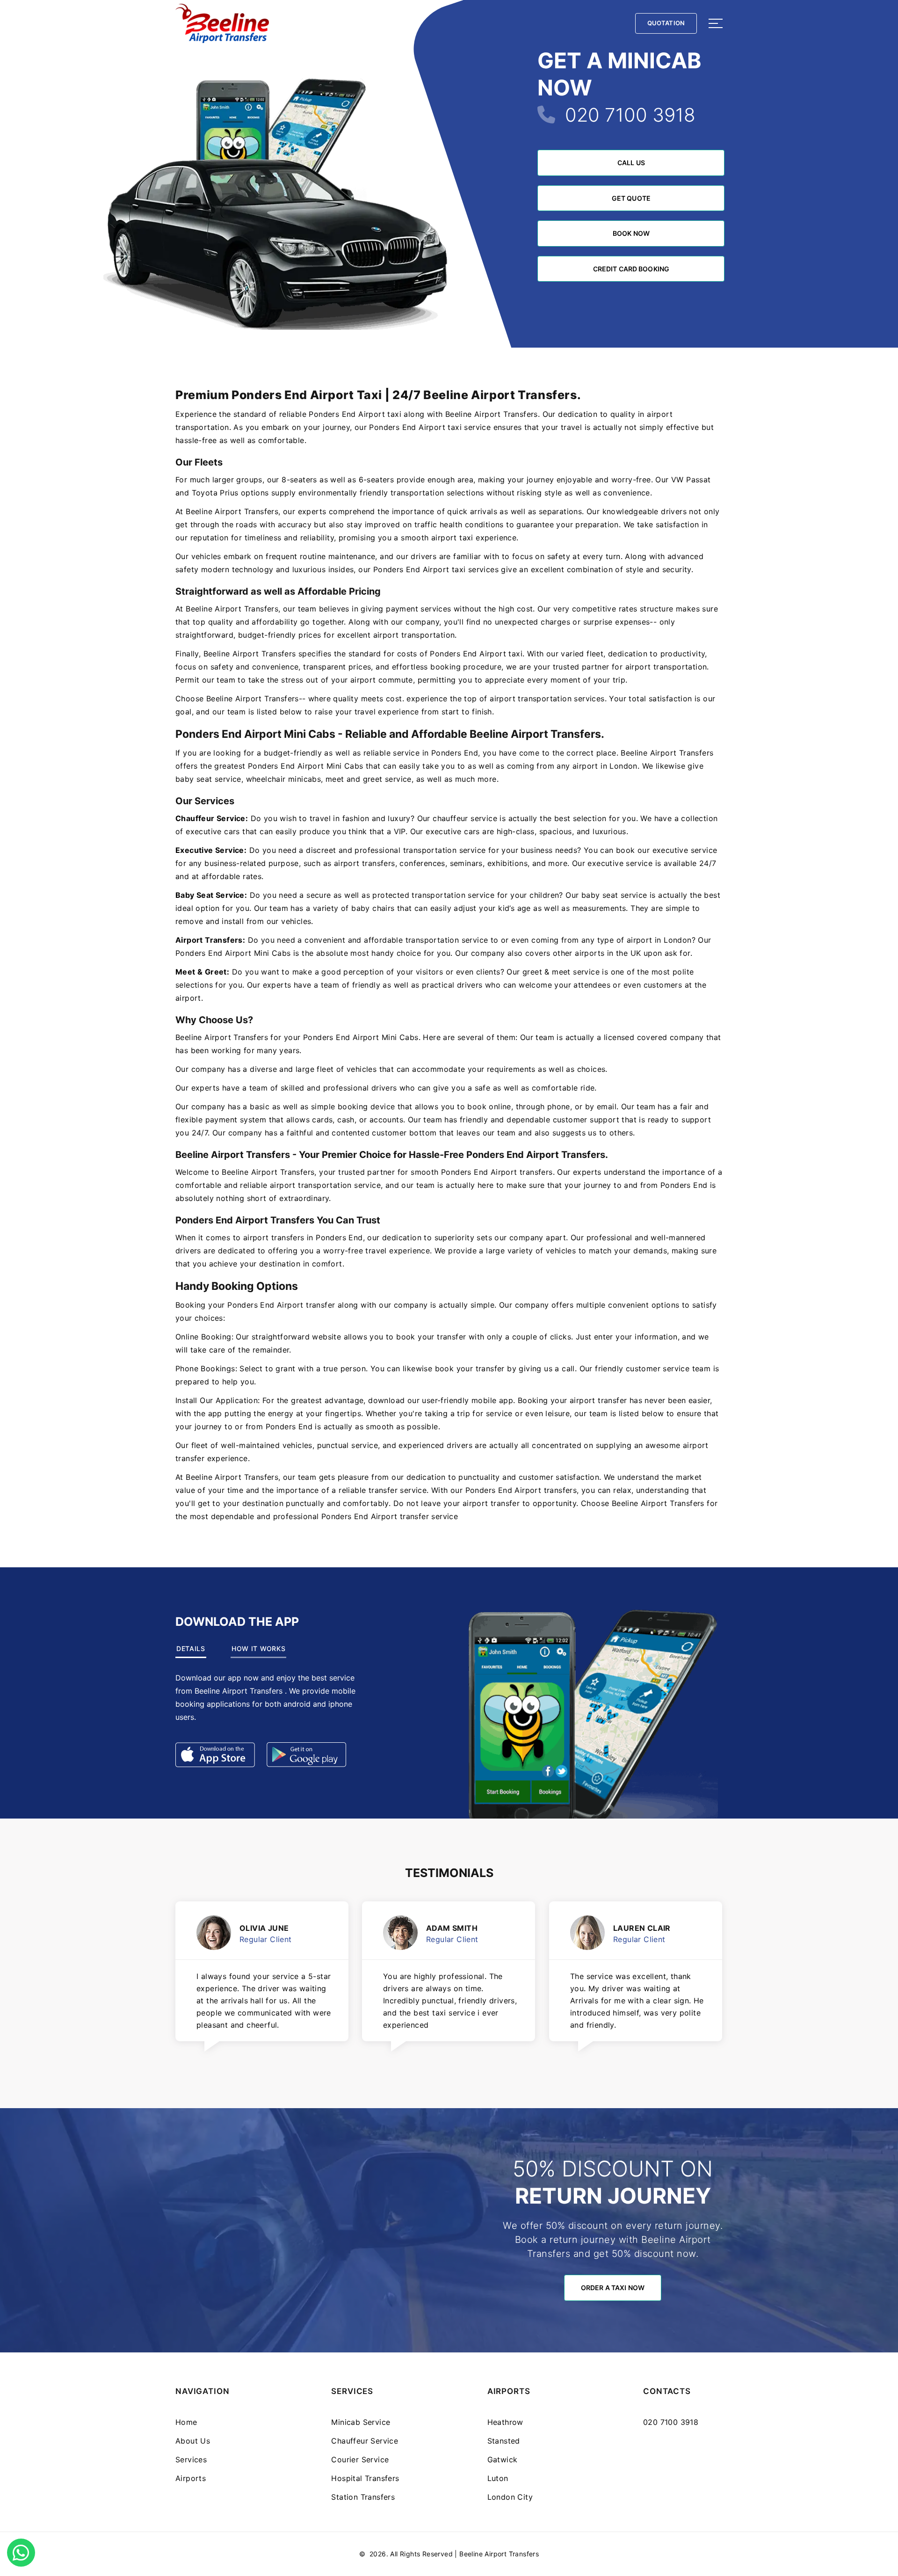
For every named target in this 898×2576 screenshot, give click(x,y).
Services (191, 2460)
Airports (191, 2478)
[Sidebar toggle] (716, 23)
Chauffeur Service (365, 2441)
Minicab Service (361, 2422)
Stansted (504, 2441)
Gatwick (503, 2460)
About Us (193, 2441)
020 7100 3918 (630, 115)
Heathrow (505, 2422)
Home (186, 2422)
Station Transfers (363, 2497)
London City (510, 2497)
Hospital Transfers (365, 2478)
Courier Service (360, 2460)
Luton (498, 2478)
